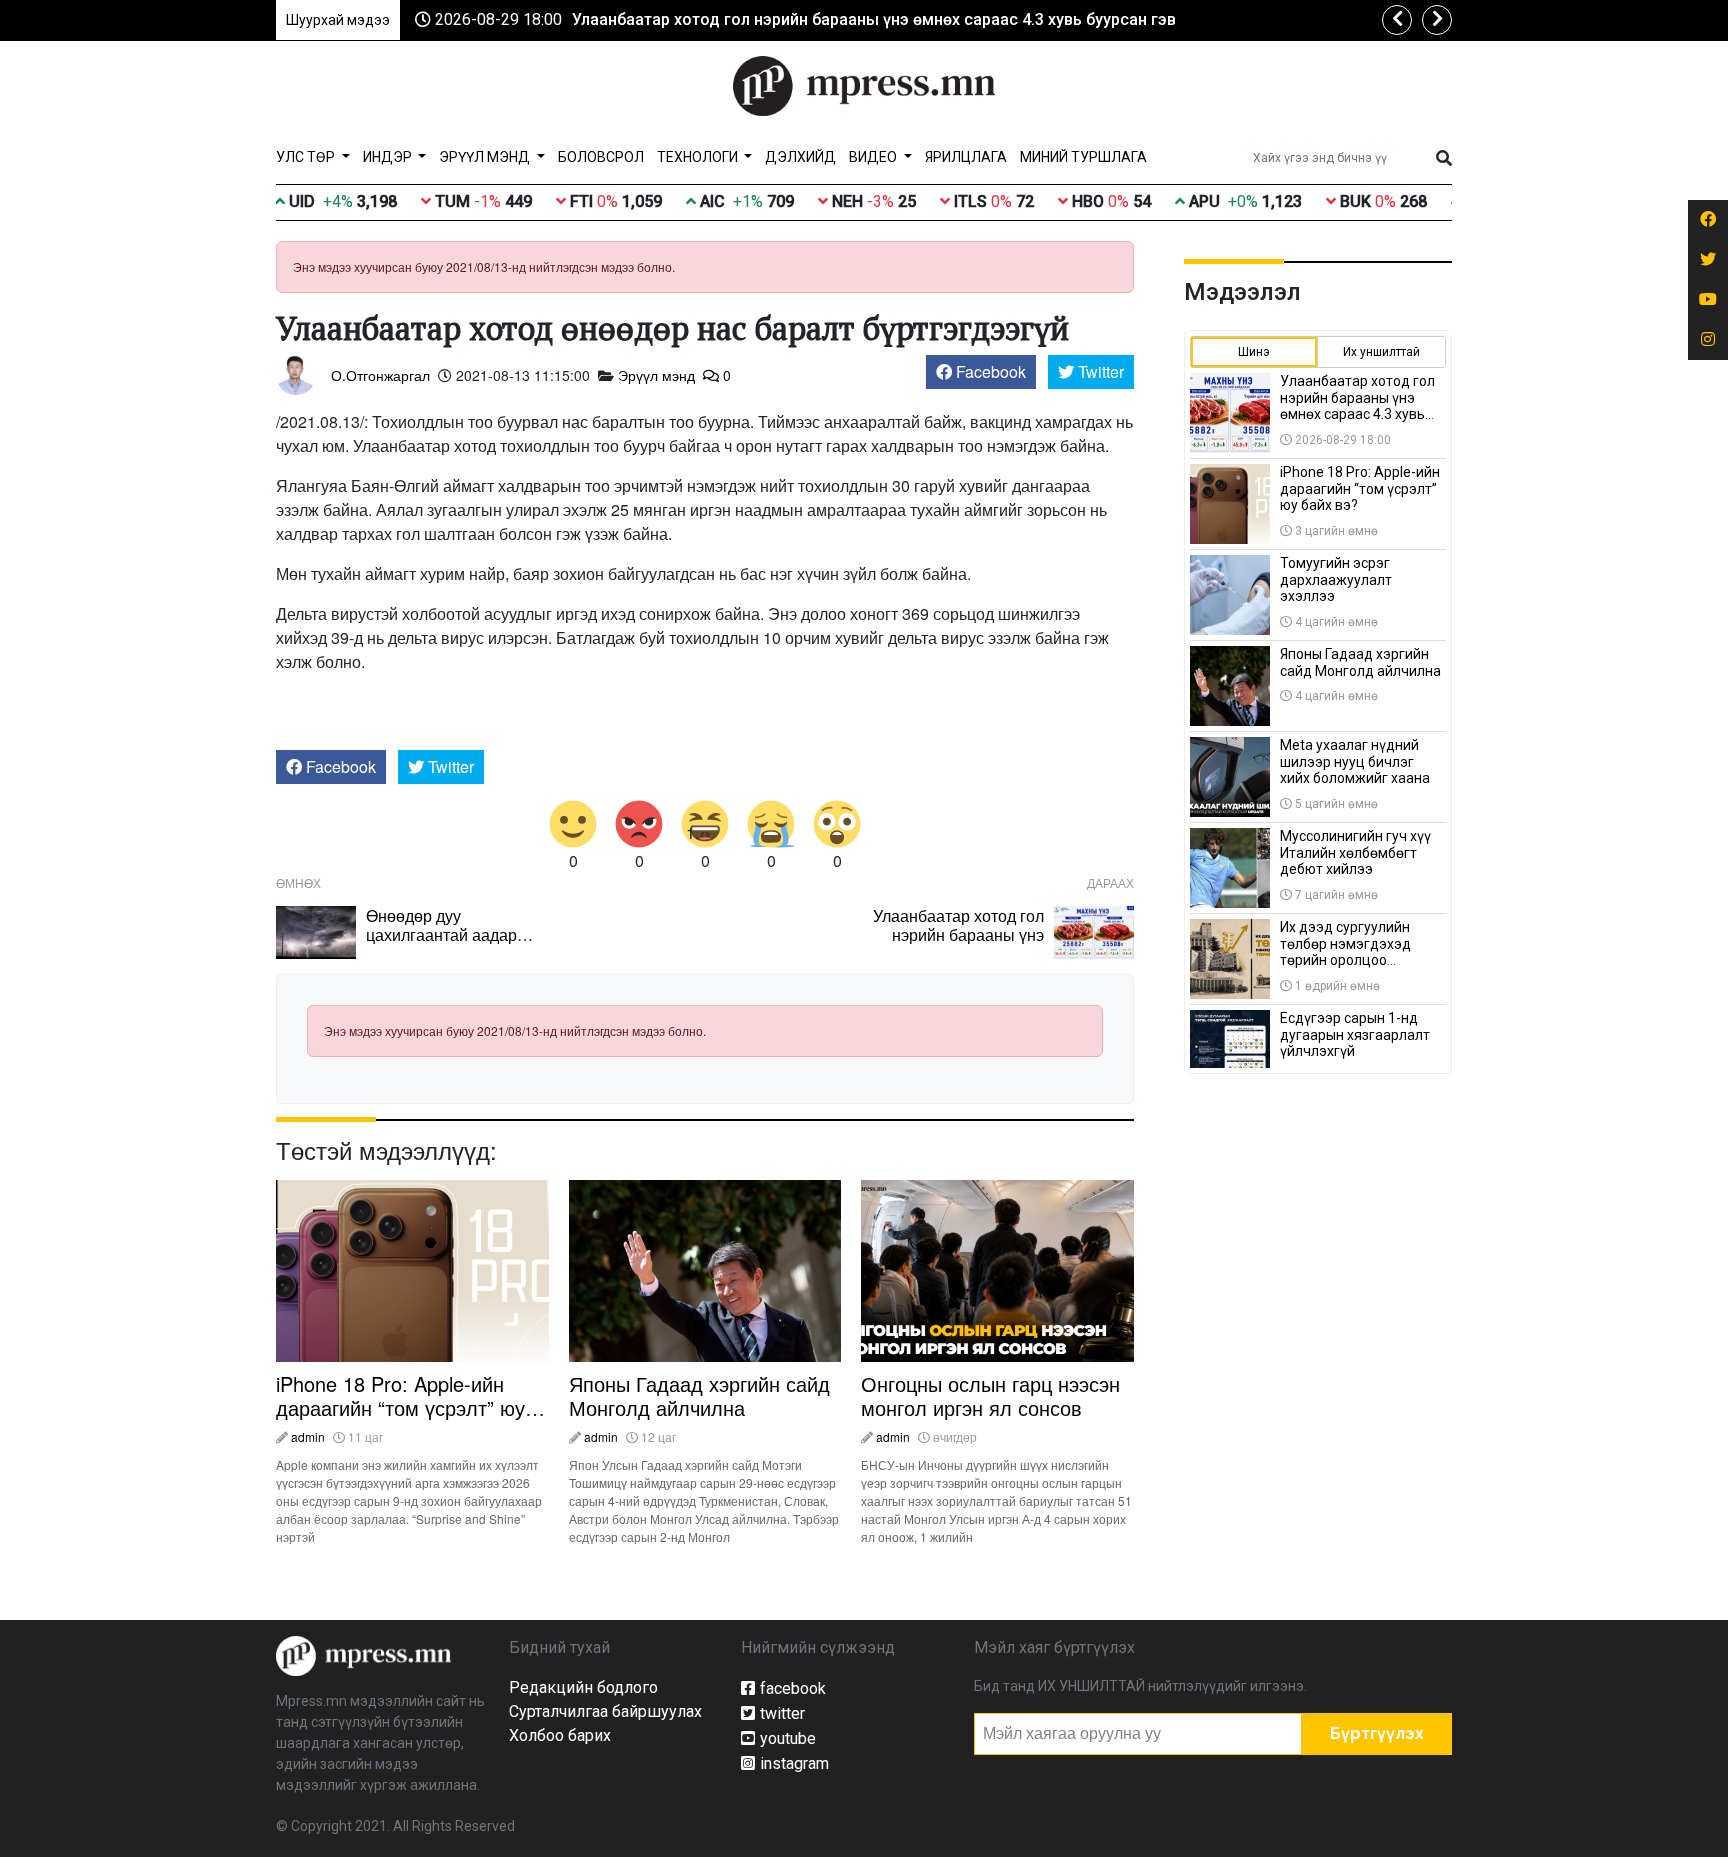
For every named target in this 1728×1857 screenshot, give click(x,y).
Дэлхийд (800, 157)
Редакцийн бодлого (583, 1687)
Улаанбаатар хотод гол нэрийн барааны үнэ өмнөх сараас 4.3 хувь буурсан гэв (874, 19)
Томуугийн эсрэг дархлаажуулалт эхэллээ (1336, 580)
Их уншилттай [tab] (1381, 352)
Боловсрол (601, 157)
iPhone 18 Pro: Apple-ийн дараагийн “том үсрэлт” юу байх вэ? (400, 1407)
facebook (793, 1688)
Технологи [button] (699, 157)
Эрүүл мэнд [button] (486, 157)
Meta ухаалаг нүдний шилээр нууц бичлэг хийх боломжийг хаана (1355, 762)
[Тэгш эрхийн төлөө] (363, 1654)
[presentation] (1397, 20)
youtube (788, 1738)
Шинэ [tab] (1254, 352)
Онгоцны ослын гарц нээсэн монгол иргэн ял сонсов (990, 1395)
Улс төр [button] (307, 157)
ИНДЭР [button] (389, 157)
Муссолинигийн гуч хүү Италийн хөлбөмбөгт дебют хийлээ (1355, 853)
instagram (794, 1763)
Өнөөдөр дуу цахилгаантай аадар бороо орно (441, 934)
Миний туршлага (1083, 157)
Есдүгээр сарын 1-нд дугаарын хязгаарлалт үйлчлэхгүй (1355, 1035)
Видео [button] (874, 157)
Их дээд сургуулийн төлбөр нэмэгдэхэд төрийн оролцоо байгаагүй (1345, 952)
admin (308, 1436)
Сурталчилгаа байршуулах (605, 1711)
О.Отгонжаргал (380, 375)
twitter (782, 1713)
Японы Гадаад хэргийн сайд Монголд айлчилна (699, 1395)
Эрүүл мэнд (656, 375)
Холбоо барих (560, 1735)
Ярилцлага (966, 157)
